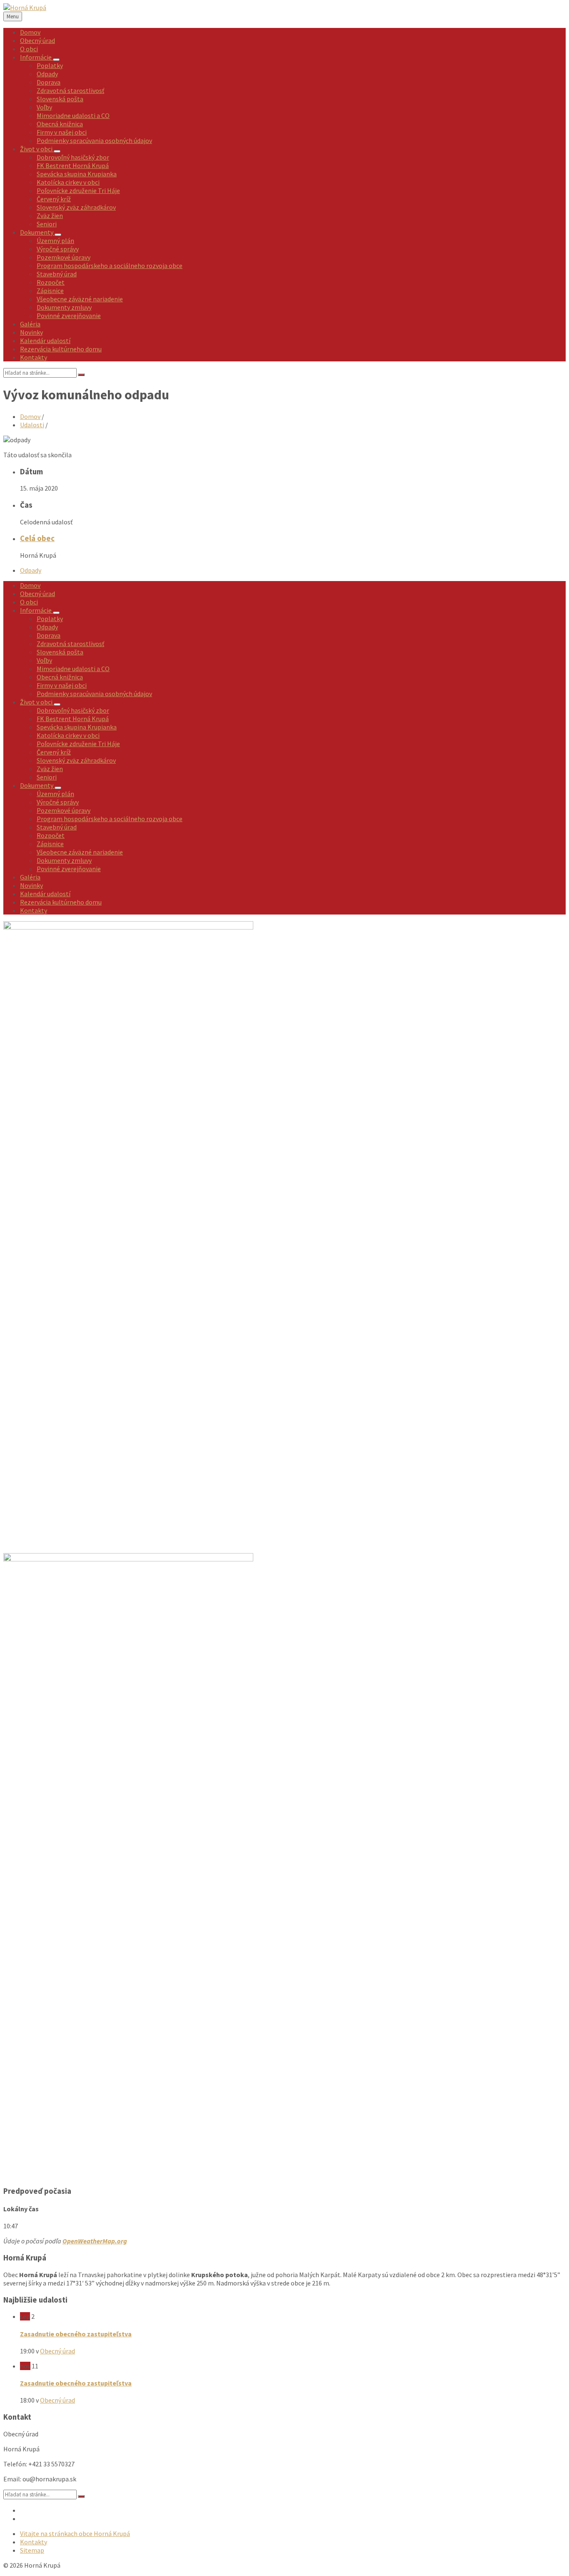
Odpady (31, 570)
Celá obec (37, 538)
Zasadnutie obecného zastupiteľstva (76, 2334)
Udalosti (32, 425)
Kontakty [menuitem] (34, 2542)
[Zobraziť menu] (56, 60)
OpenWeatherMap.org (95, 2241)
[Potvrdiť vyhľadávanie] (81, 375)
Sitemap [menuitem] (32, 2550)
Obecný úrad (57, 2351)
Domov (30, 416)
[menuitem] (30, 32)
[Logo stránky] (25, 8)
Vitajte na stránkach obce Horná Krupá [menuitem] (75, 2533)
